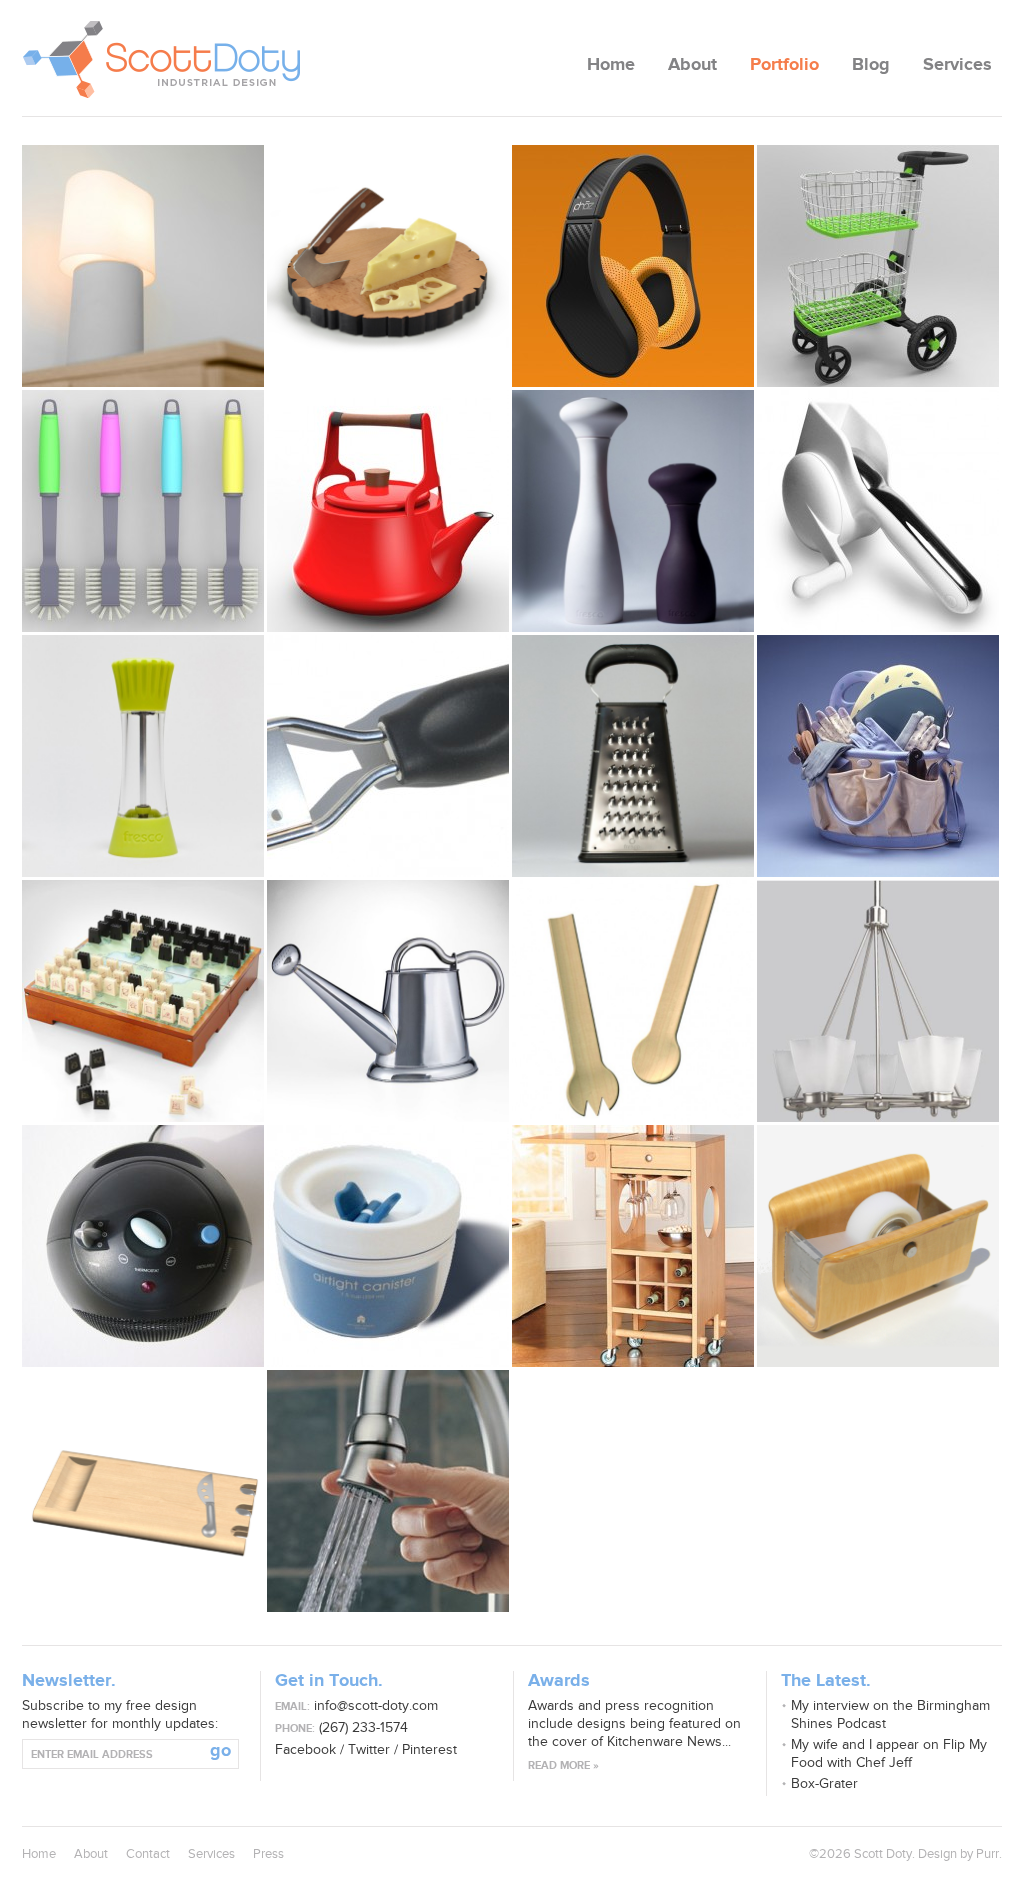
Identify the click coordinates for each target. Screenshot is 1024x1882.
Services (957, 65)
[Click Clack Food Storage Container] (388, 1362)
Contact (148, 1854)
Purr (987, 1854)
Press (268, 1854)
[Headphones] (633, 382)
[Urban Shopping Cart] (878, 382)
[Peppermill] (143, 872)
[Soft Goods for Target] (878, 872)
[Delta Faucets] (388, 1607)
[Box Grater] (633, 872)
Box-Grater (824, 1783)
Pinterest (429, 1749)
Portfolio (784, 65)
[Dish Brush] (143, 627)
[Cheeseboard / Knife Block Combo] (143, 1607)
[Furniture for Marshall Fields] (633, 1362)
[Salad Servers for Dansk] (633, 1117)
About (692, 65)
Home (611, 65)
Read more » (563, 1765)
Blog (871, 65)
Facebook (305, 1749)
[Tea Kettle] (388, 627)
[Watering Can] (388, 1117)
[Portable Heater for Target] (143, 1362)
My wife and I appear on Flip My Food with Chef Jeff (889, 1753)
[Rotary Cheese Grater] (878, 627)
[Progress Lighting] (878, 1117)
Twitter (369, 1749)
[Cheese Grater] (388, 872)
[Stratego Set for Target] (143, 1117)
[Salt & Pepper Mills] (633, 627)
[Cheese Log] (388, 382)
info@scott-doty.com (376, 1705)
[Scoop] (143, 382)
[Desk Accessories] (878, 1362)
